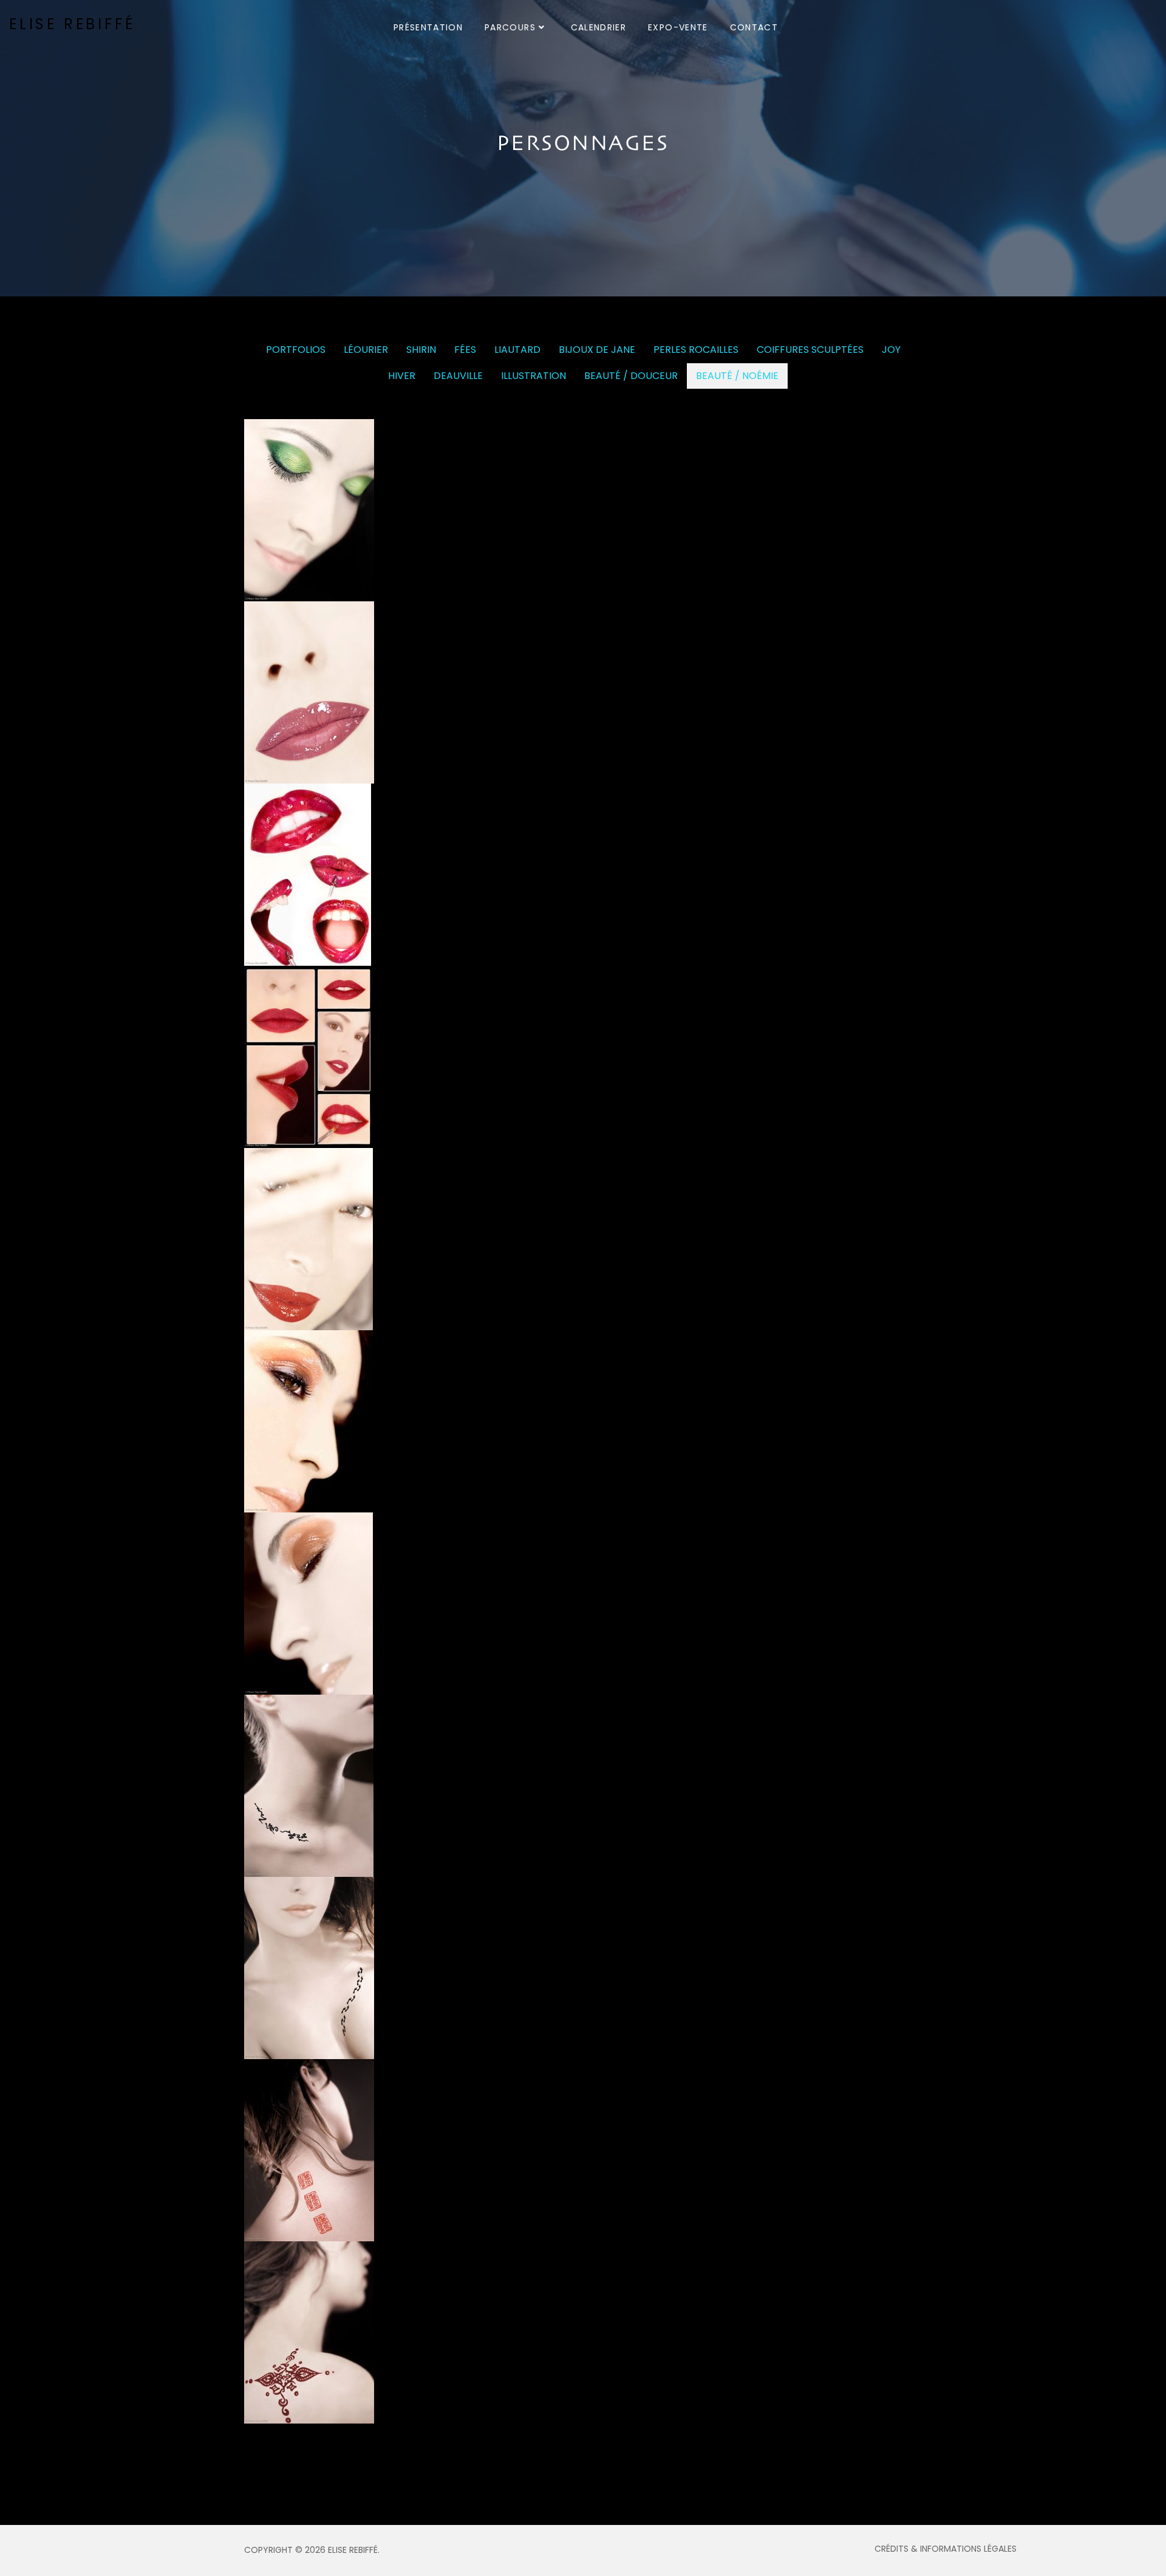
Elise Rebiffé (72, 24)
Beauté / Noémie (737, 376)
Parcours (510, 27)
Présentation (428, 27)
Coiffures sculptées (810, 350)
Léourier (366, 350)
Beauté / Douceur (631, 376)
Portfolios (296, 350)
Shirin (421, 350)
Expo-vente (678, 27)
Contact (754, 27)
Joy (891, 350)
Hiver (402, 376)
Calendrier (599, 27)
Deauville (458, 376)
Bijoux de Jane (597, 350)
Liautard (517, 350)
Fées (465, 350)
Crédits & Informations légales (946, 2549)
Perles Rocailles (696, 350)
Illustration (534, 376)
